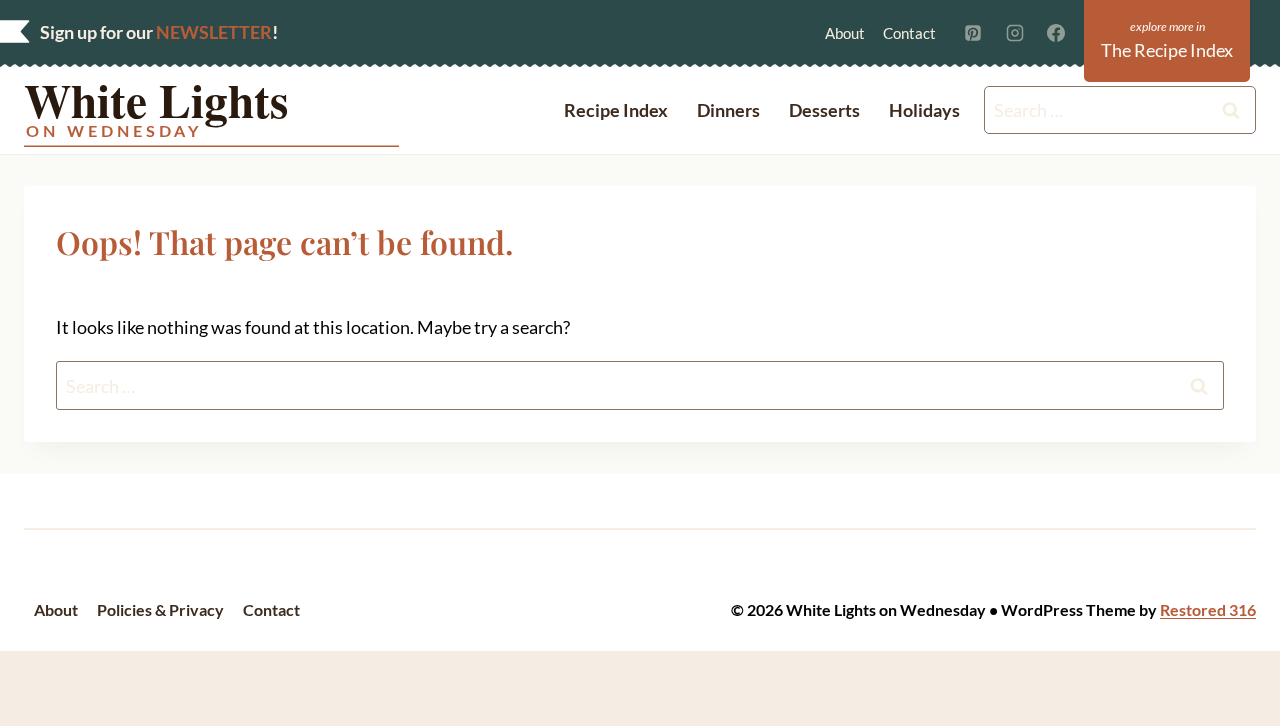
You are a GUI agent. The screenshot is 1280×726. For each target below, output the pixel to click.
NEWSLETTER (214, 32)
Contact (909, 33)
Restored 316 (1208, 609)
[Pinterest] (973, 33)
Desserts (824, 110)
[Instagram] (1015, 33)
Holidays (924, 110)
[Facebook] (1056, 33)
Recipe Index (616, 110)
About (845, 33)
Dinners (728, 110)
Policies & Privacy (160, 609)
